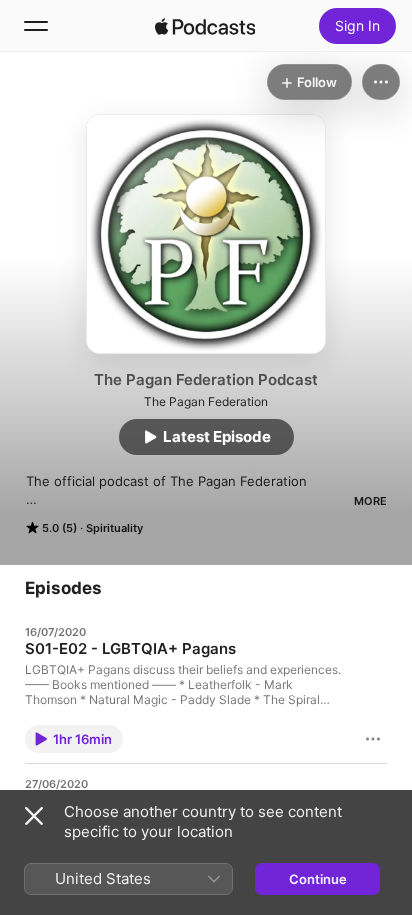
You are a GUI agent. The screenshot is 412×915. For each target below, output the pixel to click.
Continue (318, 879)
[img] (205, 26)
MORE (370, 501)
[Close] (34, 816)
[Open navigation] (36, 26)
